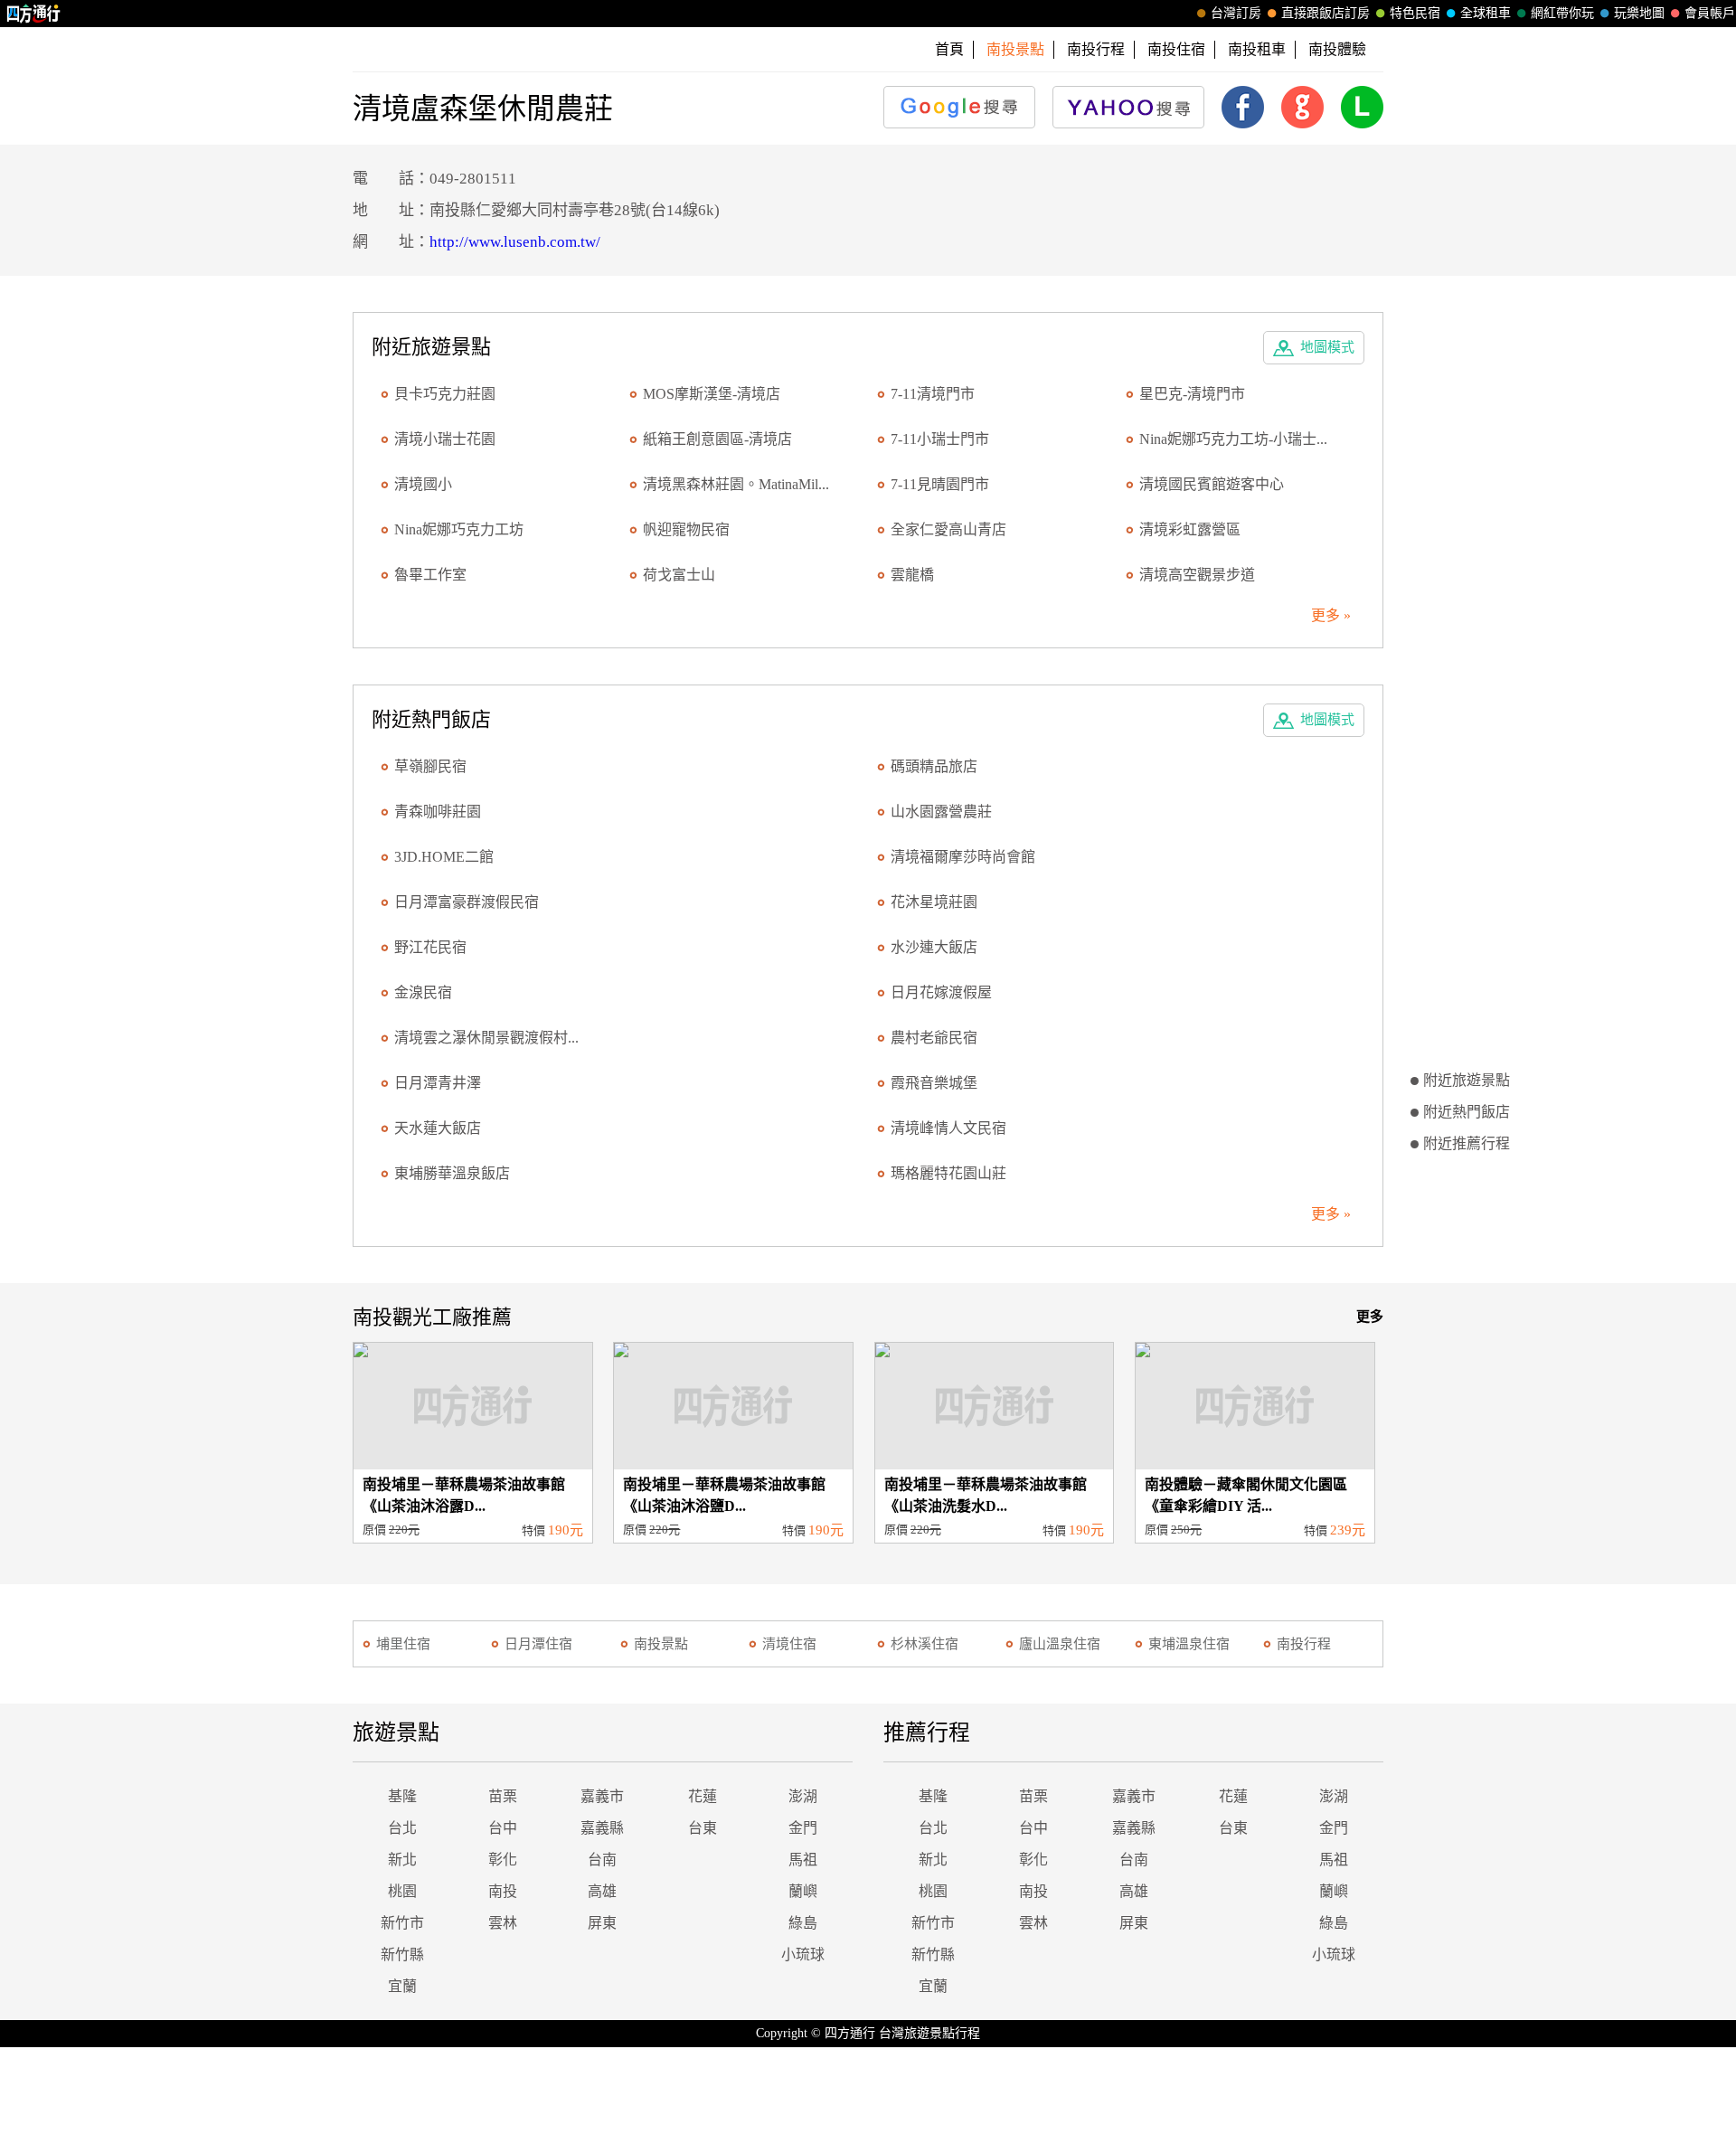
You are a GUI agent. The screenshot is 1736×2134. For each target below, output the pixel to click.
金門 (803, 1828)
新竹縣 (402, 1955)
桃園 (402, 1891)
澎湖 (803, 1796)
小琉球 (803, 1955)
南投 (503, 1891)
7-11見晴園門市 (940, 484)
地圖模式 (1327, 347)
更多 (1370, 1317)
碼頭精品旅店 (934, 766)
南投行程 (1096, 49)
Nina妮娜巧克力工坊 (459, 529)
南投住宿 (1176, 49)
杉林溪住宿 (925, 1644)
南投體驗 (1337, 49)
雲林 (503, 1923)
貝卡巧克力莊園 (445, 394)
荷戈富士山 (679, 575)
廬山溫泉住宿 (1060, 1644)
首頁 (949, 49)
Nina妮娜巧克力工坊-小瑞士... (1233, 439)
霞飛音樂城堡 (934, 1083)
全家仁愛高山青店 (948, 529)
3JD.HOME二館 (444, 857)
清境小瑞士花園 (445, 439)
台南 (602, 1860)
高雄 (602, 1891)
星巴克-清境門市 (1192, 394)
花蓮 (703, 1796)
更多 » (1331, 615)
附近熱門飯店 (1467, 1112)
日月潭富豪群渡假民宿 (467, 902)
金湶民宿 (423, 992)
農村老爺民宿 (934, 1038)
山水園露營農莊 (941, 812)
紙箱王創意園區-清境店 (717, 439)
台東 (703, 1828)
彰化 (503, 1860)
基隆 (402, 1796)
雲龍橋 (912, 575)
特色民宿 (1415, 13)
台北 (402, 1828)
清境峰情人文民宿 (948, 1128)
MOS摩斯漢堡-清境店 (712, 394)
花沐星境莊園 (934, 902)
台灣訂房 (1236, 13)
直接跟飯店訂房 (1326, 13)
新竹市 (402, 1923)
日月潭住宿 (538, 1644)
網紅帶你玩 (1562, 13)
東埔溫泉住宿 (1189, 1644)
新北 (402, 1860)
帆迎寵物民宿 (686, 529)
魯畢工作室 (430, 575)
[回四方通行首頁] (34, 14)
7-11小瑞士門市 (940, 439)
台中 (503, 1828)
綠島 (803, 1923)
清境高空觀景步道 (1197, 575)
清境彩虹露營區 (1190, 529)
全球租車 (1486, 13)
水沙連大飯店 (934, 947)
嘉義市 (602, 1796)
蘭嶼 (803, 1891)
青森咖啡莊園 (438, 812)
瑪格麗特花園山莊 (948, 1173)
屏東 (602, 1923)
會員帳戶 (1710, 13)
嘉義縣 (602, 1828)
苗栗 (503, 1796)
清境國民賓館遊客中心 (1212, 484)
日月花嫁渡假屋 (941, 992)
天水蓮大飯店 (438, 1128)
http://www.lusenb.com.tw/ (515, 242)
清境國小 (423, 484)
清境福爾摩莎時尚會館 (963, 857)
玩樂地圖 (1639, 13)
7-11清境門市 (933, 394)
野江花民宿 (430, 947)
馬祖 (803, 1860)
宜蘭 (402, 1986)
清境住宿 (789, 1644)
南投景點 (661, 1644)
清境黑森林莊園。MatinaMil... (736, 484)
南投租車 (1257, 49)
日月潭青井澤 (438, 1083)
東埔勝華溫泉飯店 (452, 1173)
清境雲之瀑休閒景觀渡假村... (486, 1038)
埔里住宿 (403, 1644)
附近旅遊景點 (1467, 1080)
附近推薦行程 (1467, 1143)
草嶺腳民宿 (430, 766)
